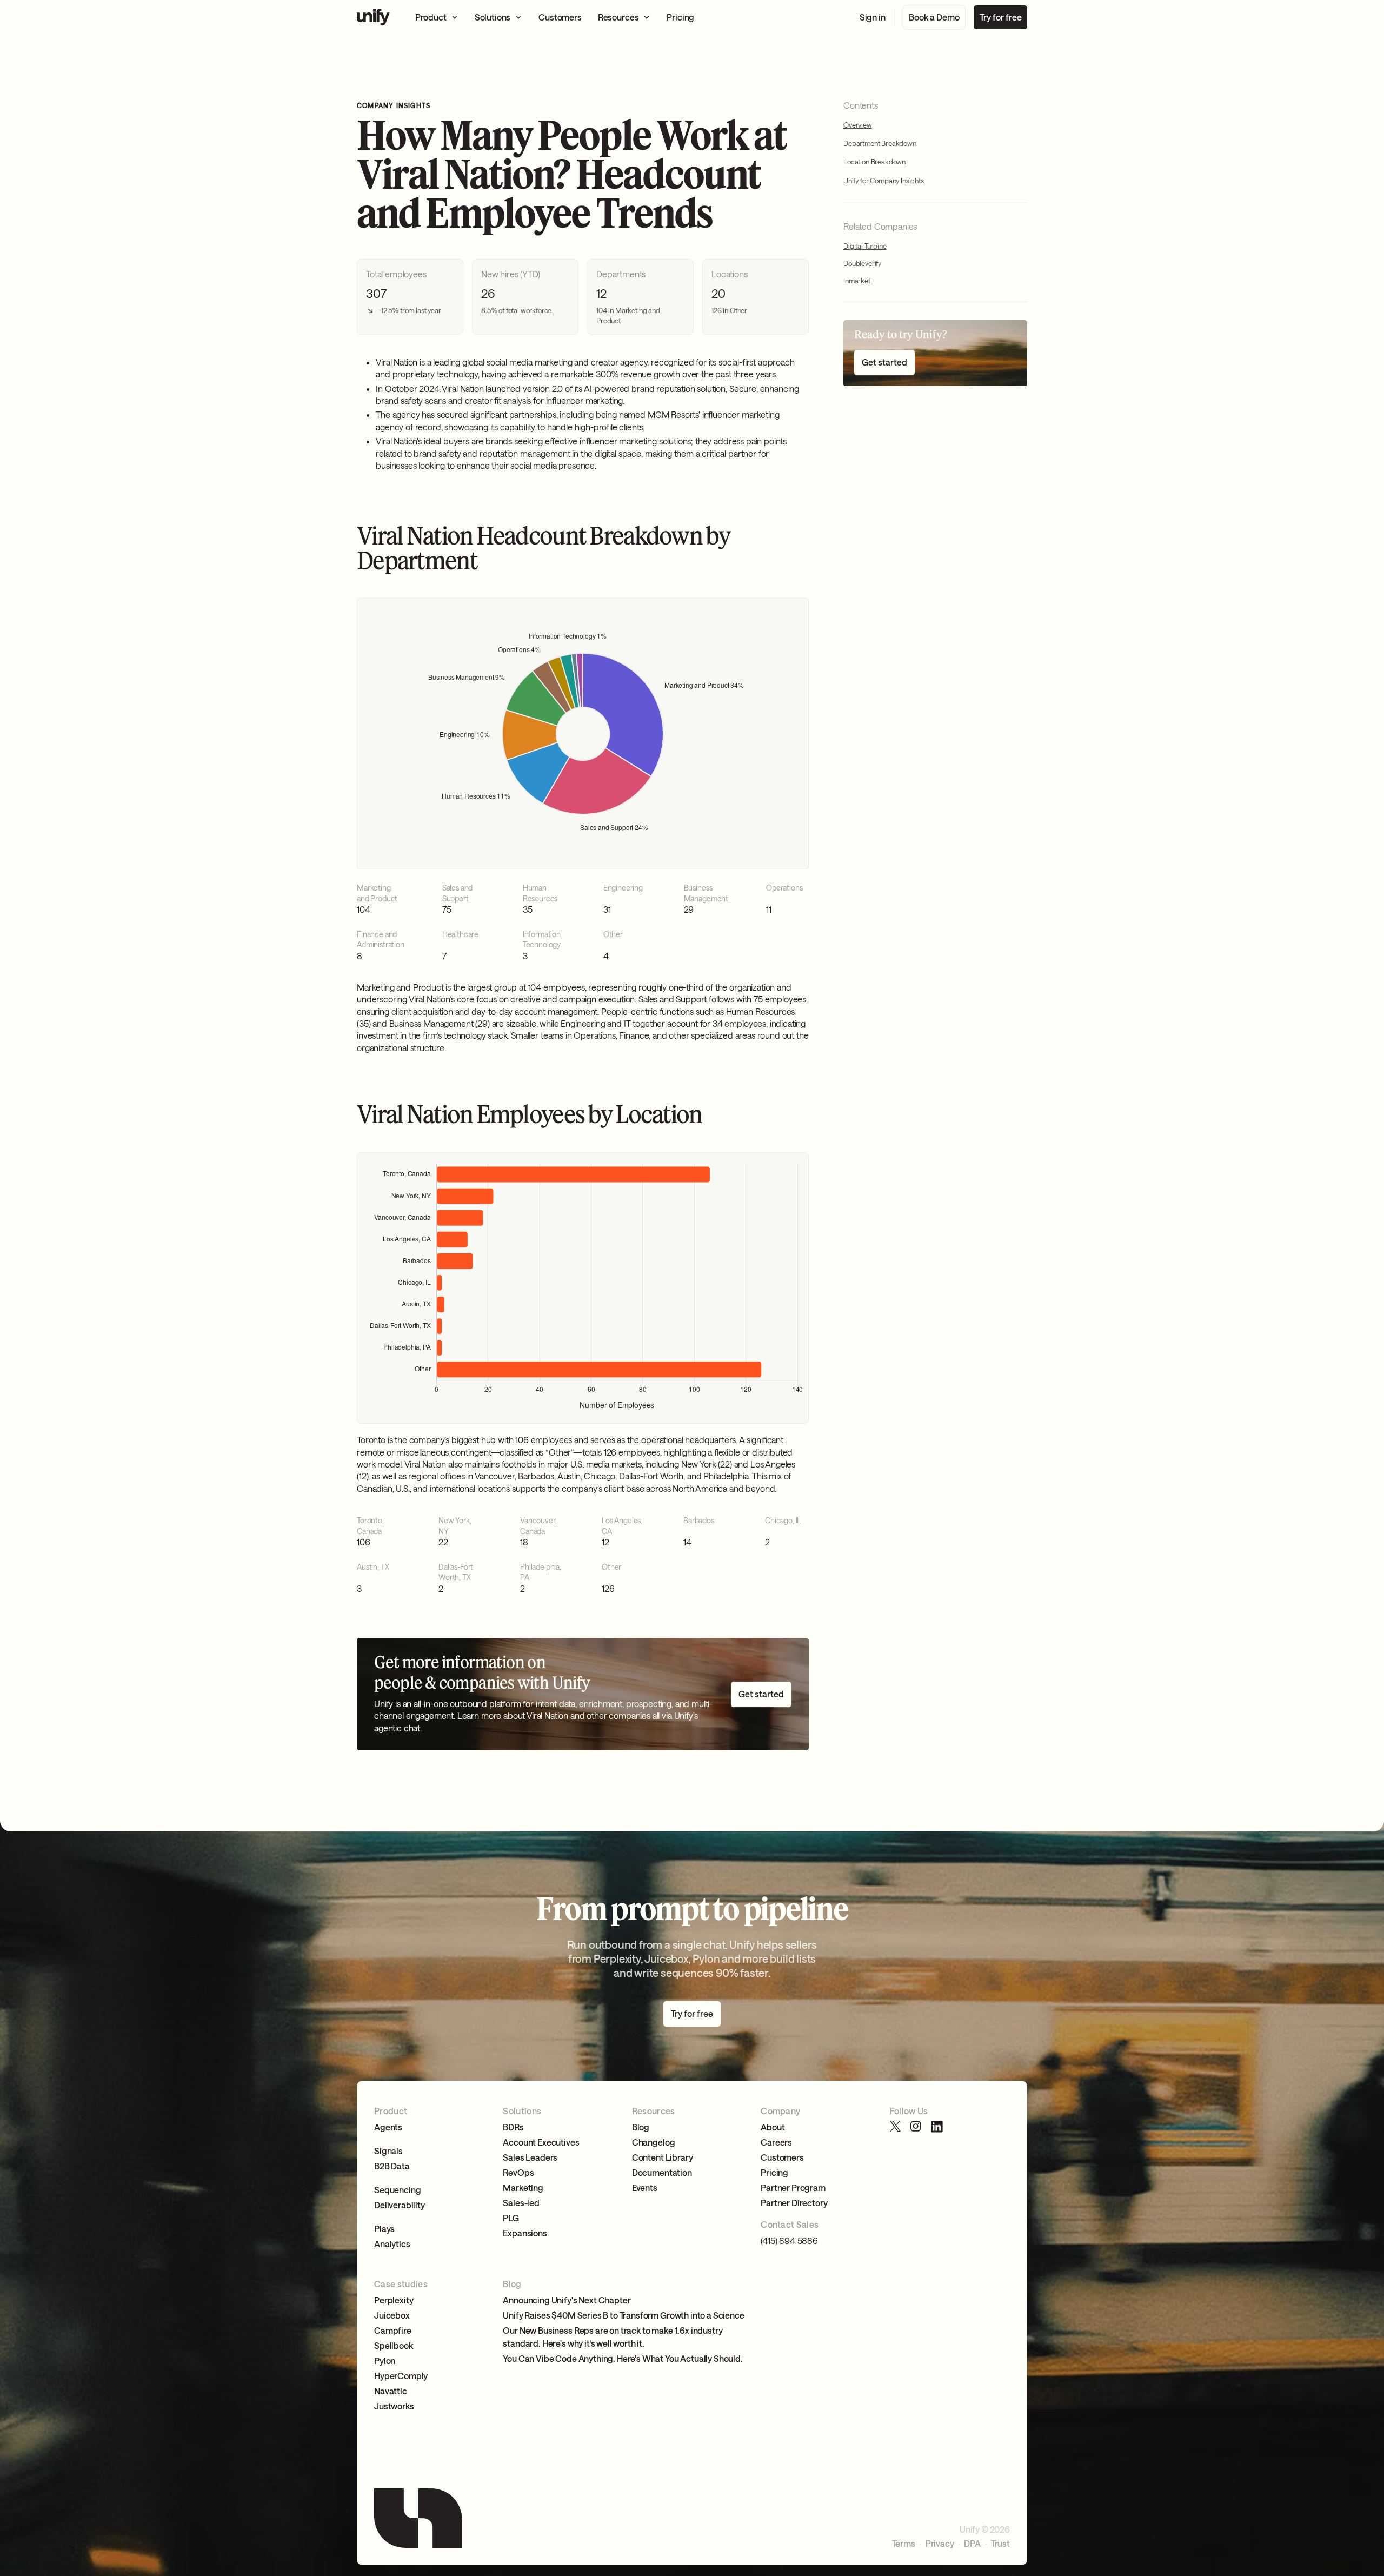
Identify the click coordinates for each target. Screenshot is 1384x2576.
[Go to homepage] (373, 17)
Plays (384, 2229)
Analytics (392, 2244)
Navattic (391, 2391)
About (773, 2127)
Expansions (525, 2233)
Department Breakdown (880, 144)
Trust (1000, 2544)
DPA (972, 2544)
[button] (437, 17)
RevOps (518, 2172)
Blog (641, 2127)
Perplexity (394, 2300)
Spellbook (394, 2345)
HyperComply (401, 2376)
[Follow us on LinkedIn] (937, 2127)
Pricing (774, 2172)
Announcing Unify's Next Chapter (567, 2300)
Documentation (662, 2172)
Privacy (940, 2544)
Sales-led (521, 2203)
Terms (904, 2544)
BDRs (513, 2127)
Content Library (663, 2157)
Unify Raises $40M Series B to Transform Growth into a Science (623, 2315)
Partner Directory (794, 2203)
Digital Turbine (865, 247)
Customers (782, 2157)
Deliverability (400, 2205)
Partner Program (793, 2187)
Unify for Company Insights (884, 181)
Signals (388, 2151)
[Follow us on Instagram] (916, 2127)
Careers (776, 2142)
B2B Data (392, 2166)
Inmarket (857, 281)
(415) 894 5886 (789, 2240)
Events (645, 2187)
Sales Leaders (530, 2157)
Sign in (873, 17)
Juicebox (392, 2315)
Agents (388, 2127)
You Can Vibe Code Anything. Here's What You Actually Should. (623, 2358)
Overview (858, 125)
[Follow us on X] (896, 2127)
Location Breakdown (874, 162)
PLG (511, 2218)
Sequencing (397, 2190)
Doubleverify (862, 264)
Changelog (654, 2142)
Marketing (523, 2187)
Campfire (393, 2330)
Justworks (394, 2406)
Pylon (385, 2361)
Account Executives (541, 2142)
